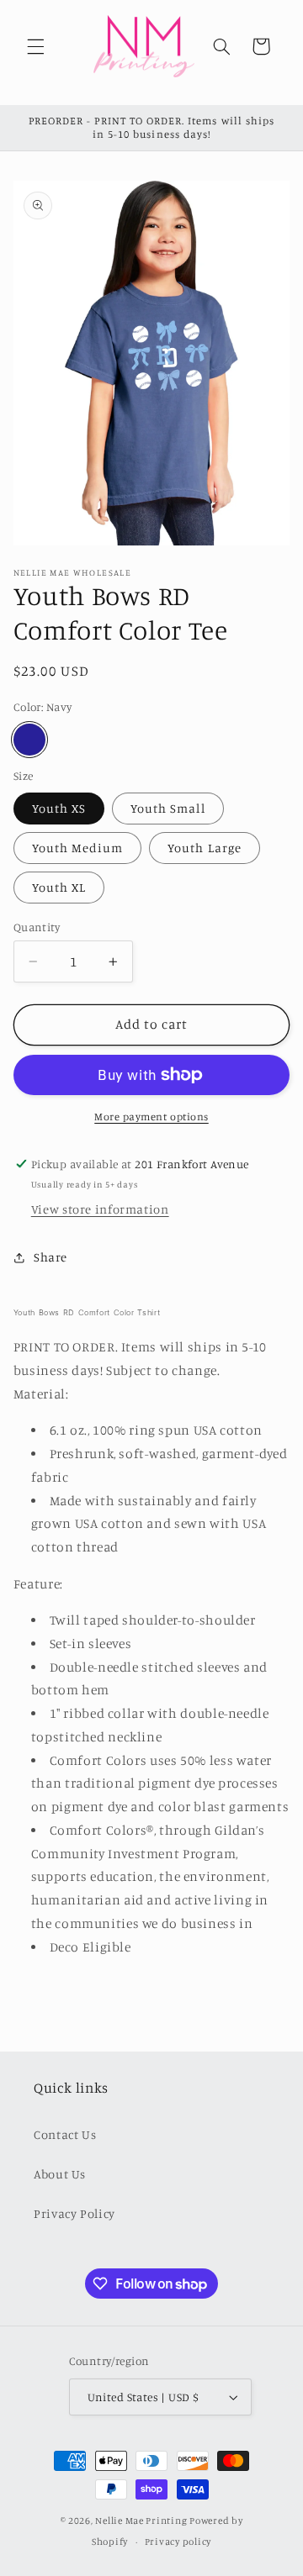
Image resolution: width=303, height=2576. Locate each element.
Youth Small (168, 808)
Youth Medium (78, 848)
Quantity (37, 927)
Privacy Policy (74, 2213)
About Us (60, 2174)
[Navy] (29, 740)
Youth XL (59, 887)
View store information (100, 1209)
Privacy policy (178, 2542)
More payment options (151, 1117)
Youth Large (205, 848)
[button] (35, 46)
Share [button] (50, 1257)
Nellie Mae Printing (141, 2521)
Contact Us (65, 2134)
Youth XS (59, 808)
